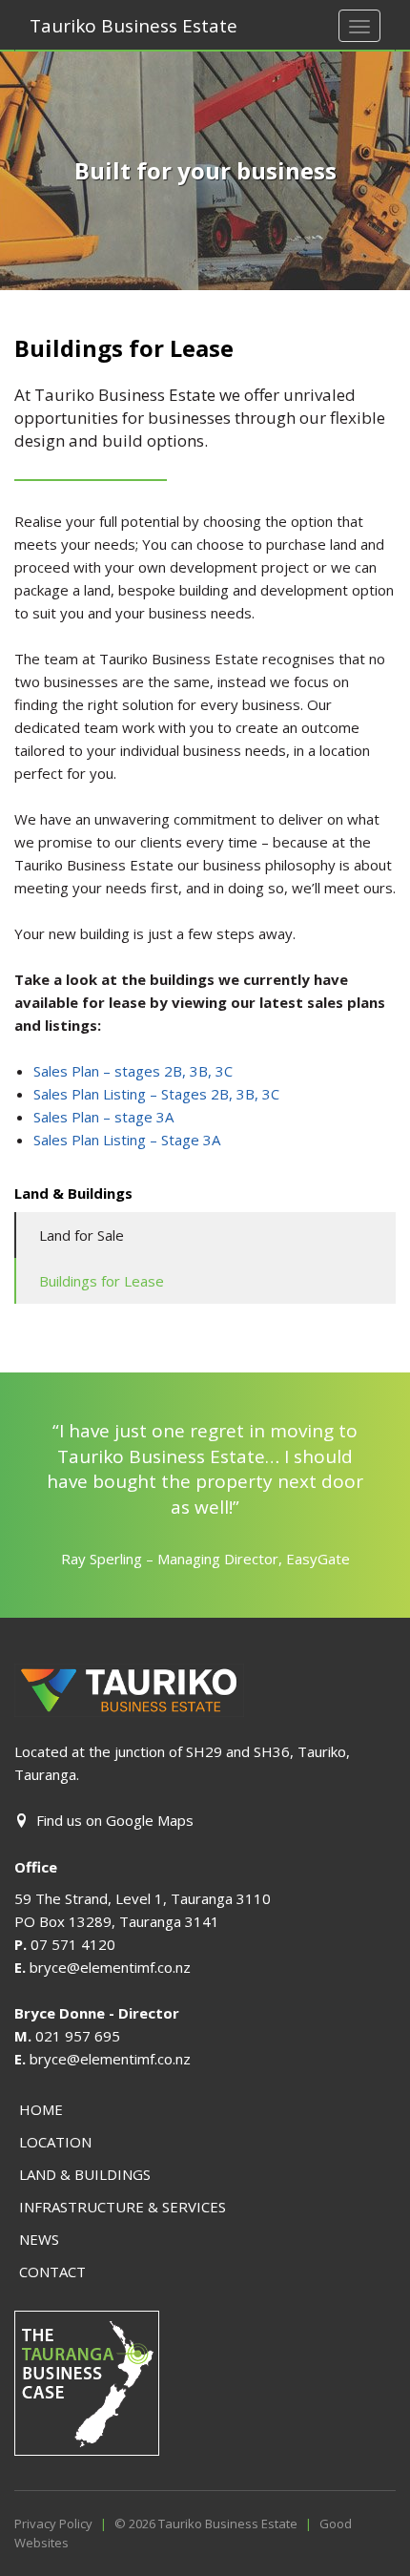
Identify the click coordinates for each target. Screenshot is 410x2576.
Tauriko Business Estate (133, 26)
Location (55, 2142)
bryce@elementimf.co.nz (110, 1967)
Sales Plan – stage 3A (103, 1117)
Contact (52, 2272)
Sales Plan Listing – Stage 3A (127, 1140)
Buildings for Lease (102, 1281)
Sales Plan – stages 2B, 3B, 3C (133, 1071)
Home (41, 2109)
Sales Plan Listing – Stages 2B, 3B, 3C (156, 1094)
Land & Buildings (85, 2174)
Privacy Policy (53, 2524)
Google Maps (150, 1820)
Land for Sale (82, 1235)
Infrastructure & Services (123, 2207)
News (39, 2239)
